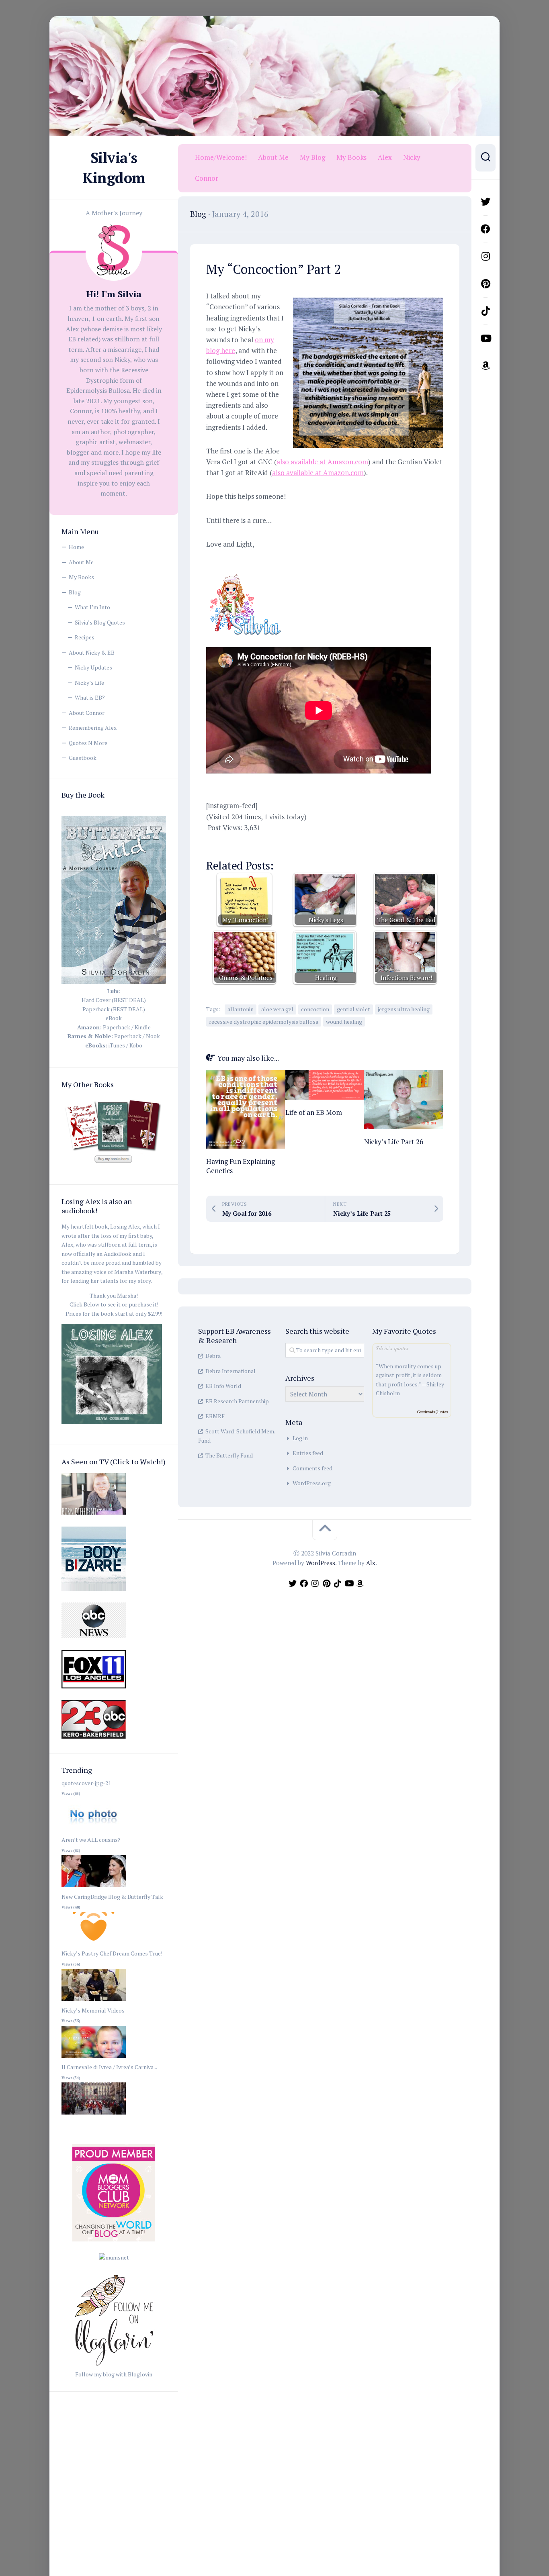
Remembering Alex (93, 728)
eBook (114, 1018)
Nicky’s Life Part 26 (394, 1142)
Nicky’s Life (89, 683)
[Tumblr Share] (334, 843)
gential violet (353, 1009)
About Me (81, 562)
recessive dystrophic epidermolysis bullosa (264, 1022)
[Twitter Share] (241, 843)
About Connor (87, 713)
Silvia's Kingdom (114, 168)
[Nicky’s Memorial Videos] (94, 2058)
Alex (385, 157)
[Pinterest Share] (264, 843)
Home (76, 547)
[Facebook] (485, 229)
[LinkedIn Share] (311, 843)
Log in (300, 1438)
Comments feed (312, 1468)
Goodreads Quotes (432, 1412)
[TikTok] (485, 311)
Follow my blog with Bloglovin (114, 2374)
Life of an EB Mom (314, 1112)
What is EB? (90, 697)
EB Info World (223, 1386)
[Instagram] (485, 256)
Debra (213, 1356)
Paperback (117, 1027)
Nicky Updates (93, 667)
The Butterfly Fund (229, 1455)
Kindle (143, 1027)
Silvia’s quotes (392, 1348)
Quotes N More (88, 743)
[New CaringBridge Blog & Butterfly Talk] (94, 1944)
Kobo (136, 1045)
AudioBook (118, 1254)
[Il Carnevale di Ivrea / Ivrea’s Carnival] (94, 2115)
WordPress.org (312, 1483)
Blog (75, 592)
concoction (315, 1009)
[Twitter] (485, 202)
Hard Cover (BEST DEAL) (114, 1000)
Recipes (85, 637)
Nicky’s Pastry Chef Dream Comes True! (112, 1953)
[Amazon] (485, 365)
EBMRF (215, 1416)
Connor (207, 178)
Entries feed (308, 1453)
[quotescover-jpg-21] (94, 1831)
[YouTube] (485, 338)
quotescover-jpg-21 (86, 1783)
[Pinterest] (485, 284)
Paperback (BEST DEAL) (114, 1009)
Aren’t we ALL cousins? (91, 1840)
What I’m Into (92, 607)
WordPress (321, 1563)
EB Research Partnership (237, 1401)
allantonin (241, 1009)
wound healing (344, 1022)
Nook (153, 1036)
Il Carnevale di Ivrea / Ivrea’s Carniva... (109, 2067)
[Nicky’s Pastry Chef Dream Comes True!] (94, 2001)
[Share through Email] (358, 843)
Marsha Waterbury (138, 1272)
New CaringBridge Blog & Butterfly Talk (112, 1897)
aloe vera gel (277, 1009)
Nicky (412, 157)
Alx (371, 1563)
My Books (81, 577)
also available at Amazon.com (322, 462)
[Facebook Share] (218, 843)
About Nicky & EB (92, 652)
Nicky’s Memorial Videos (93, 2010)
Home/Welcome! (221, 157)
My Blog (312, 157)
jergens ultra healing (404, 1009)
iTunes (117, 1045)
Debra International (230, 1371)
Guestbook (83, 758)
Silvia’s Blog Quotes (100, 622)
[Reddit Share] (288, 843)
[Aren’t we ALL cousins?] (94, 1887)
